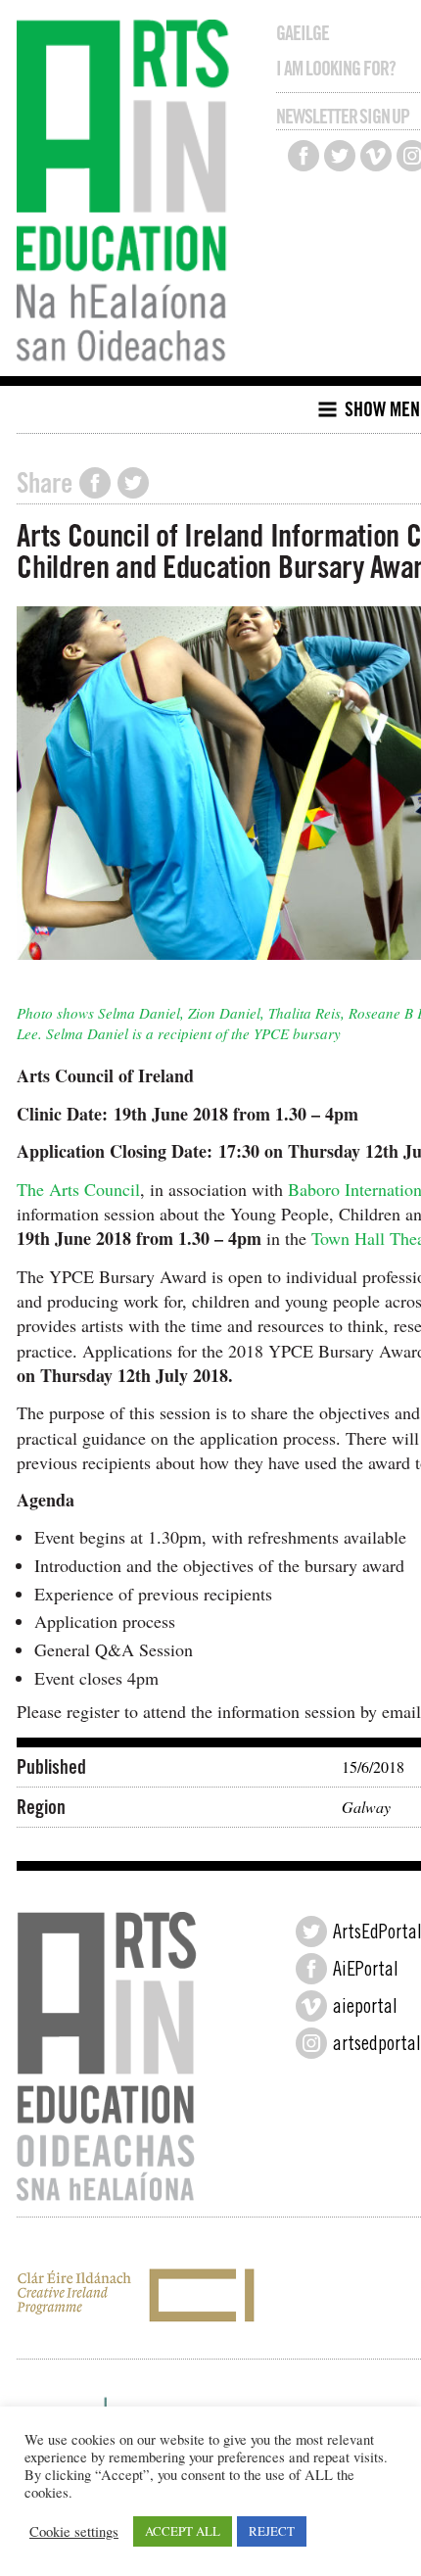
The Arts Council (78, 1189)
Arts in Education (128, 193)
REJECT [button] (272, 2531)
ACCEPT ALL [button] (183, 2531)
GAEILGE (303, 33)
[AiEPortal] (311, 1969)
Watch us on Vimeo (376, 156)
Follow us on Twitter (340, 156)
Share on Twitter (133, 483)
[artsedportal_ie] (311, 2043)
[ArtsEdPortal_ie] (311, 1932)
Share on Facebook (95, 483)
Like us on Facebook (304, 156)
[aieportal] (311, 2006)
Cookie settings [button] (74, 2532)
